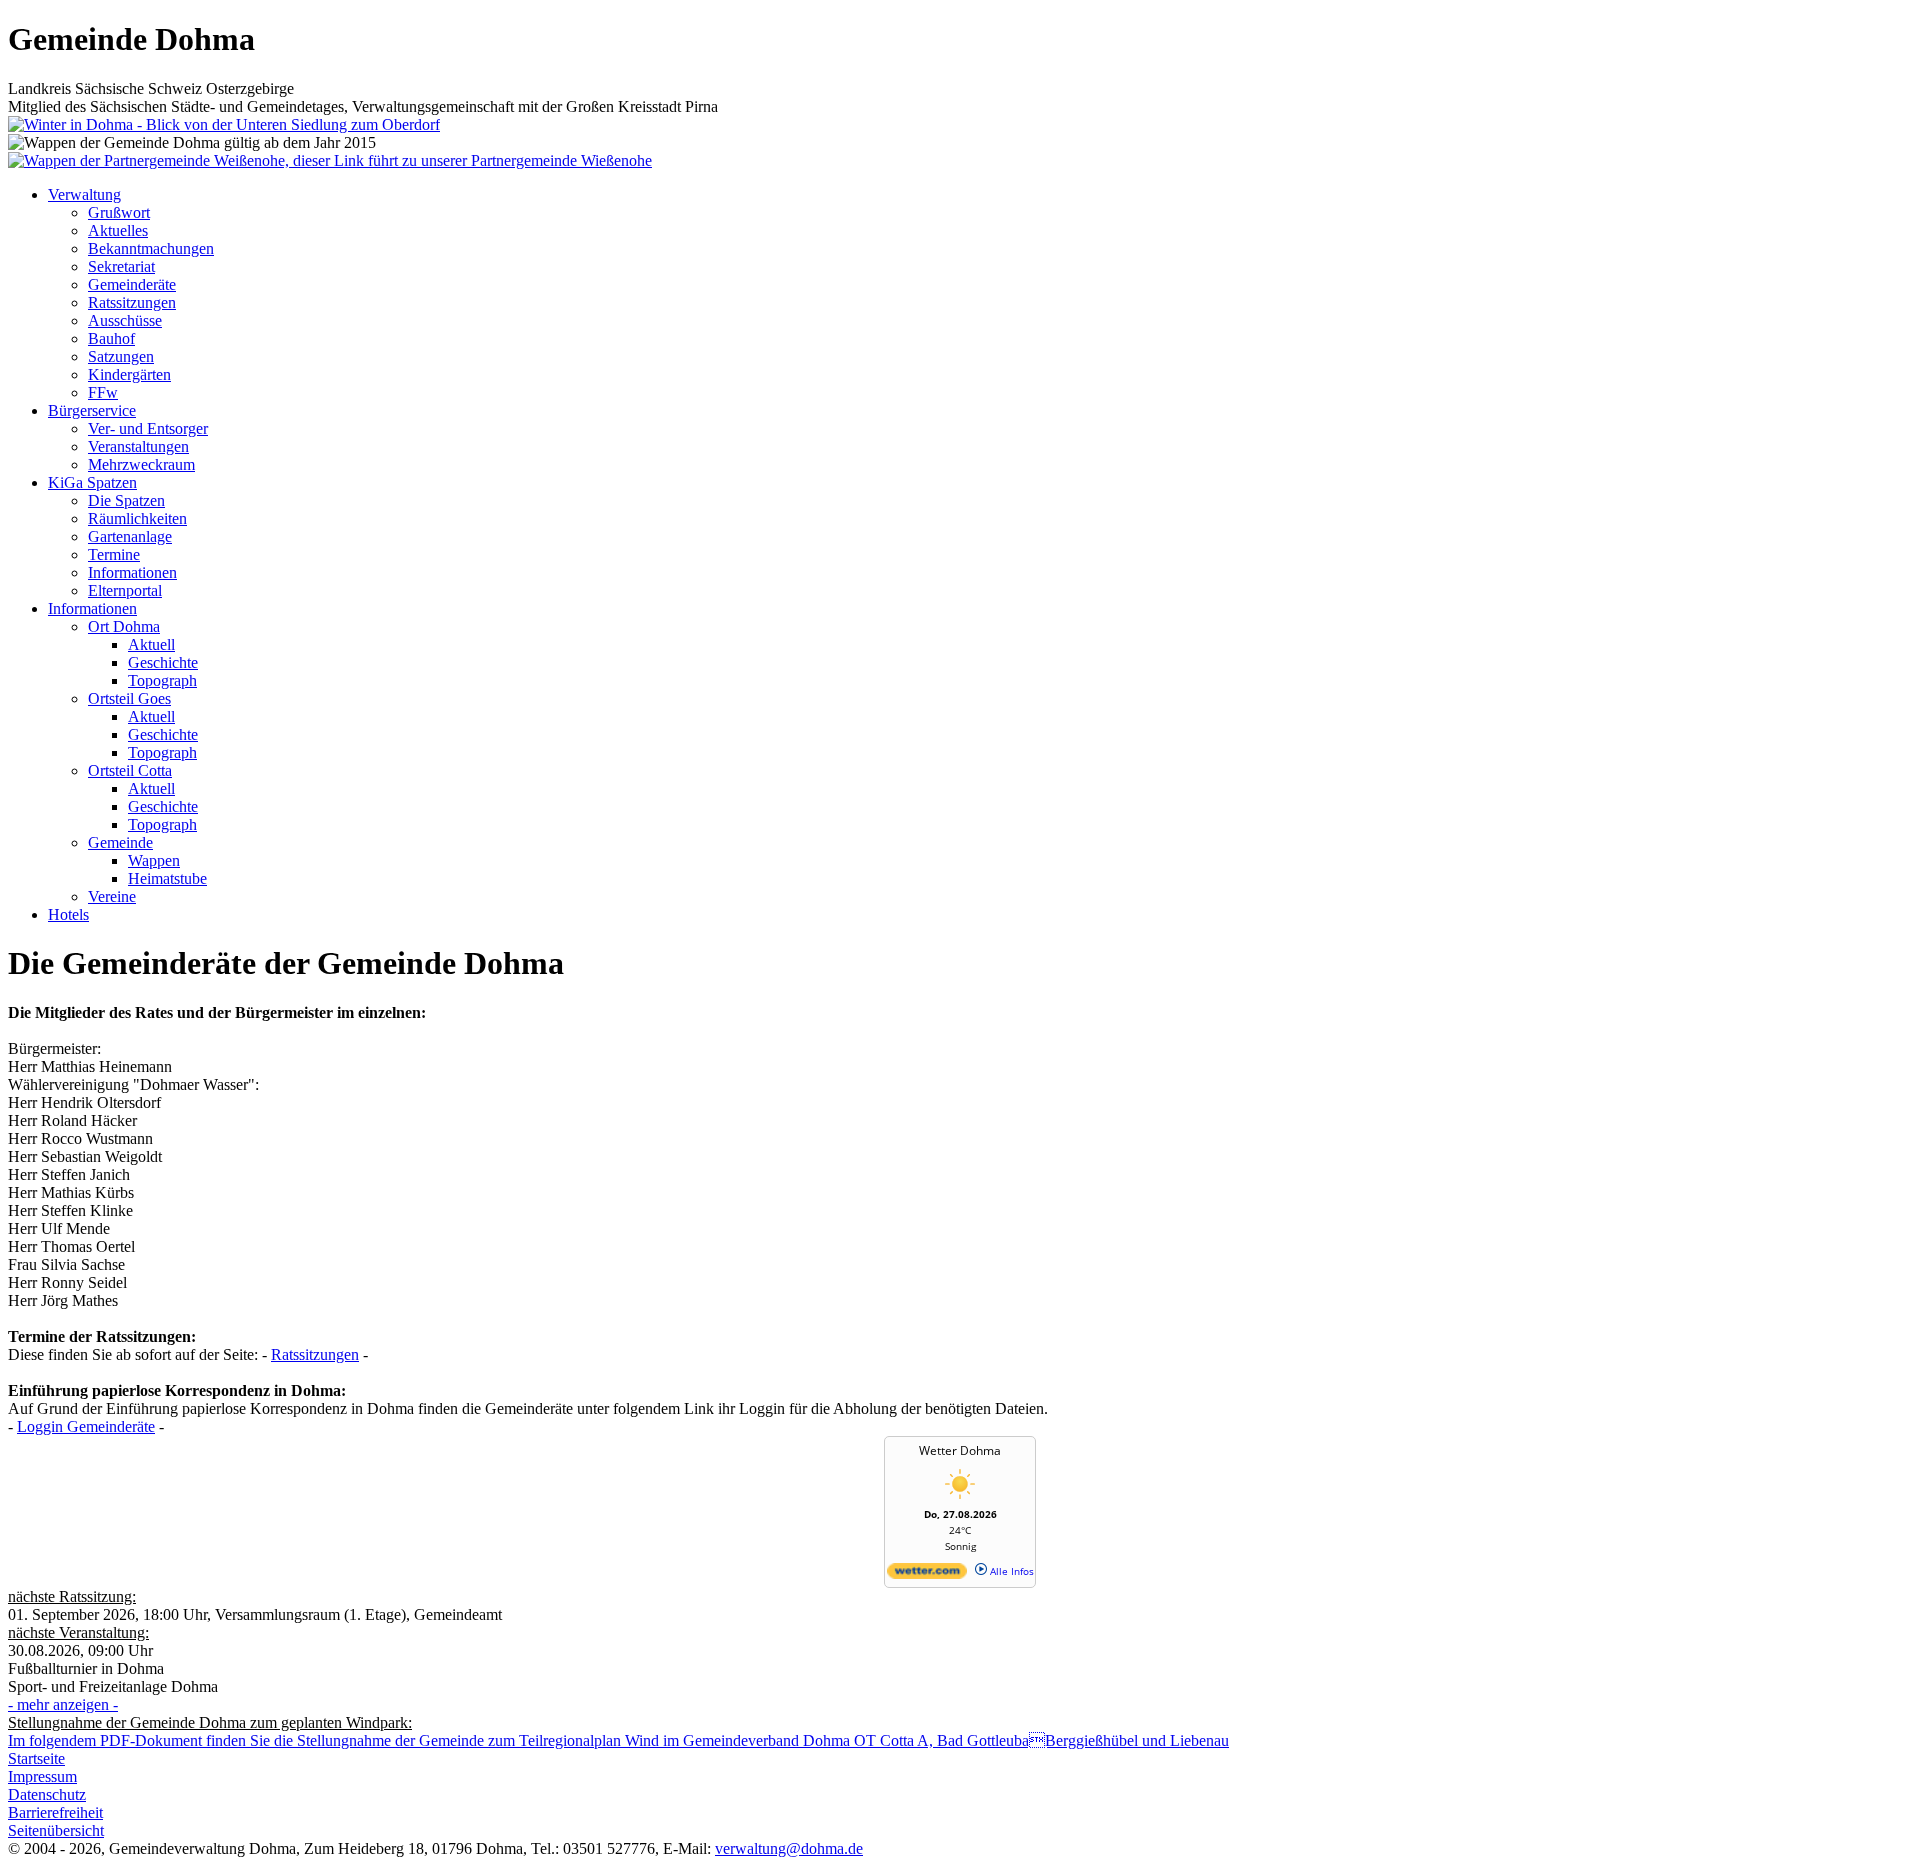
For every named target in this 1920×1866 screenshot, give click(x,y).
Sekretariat (121, 266)
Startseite (36, 1758)
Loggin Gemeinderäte (86, 1426)
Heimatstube (167, 878)
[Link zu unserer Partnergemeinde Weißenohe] (330, 160)
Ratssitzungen (132, 302)
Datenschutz (47, 1794)
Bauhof (111, 338)
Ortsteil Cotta (130, 770)
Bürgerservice (92, 410)
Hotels (68, 914)
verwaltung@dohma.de (789, 1848)
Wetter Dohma (960, 1450)
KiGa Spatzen (92, 482)
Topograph (162, 680)
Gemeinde (120, 842)
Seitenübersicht (56, 1830)
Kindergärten (129, 374)
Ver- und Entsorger (148, 428)
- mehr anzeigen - (63, 1704)
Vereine (112, 896)
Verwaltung (84, 194)
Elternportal (125, 590)
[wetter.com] (927, 1575)
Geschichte (163, 662)
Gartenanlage (130, 536)
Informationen (132, 572)
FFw (103, 392)
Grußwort (119, 212)
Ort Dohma (124, 626)
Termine (114, 554)
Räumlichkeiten (137, 518)
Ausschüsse (125, 320)
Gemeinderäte (132, 284)
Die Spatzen (126, 500)
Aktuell (151, 644)
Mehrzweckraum (141, 464)
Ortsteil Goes (129, 698)
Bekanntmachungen (151, 248)
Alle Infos (1010, 1571)
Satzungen (121, 356)
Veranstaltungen (138, 446)
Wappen (154, 860)
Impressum (42, 1776)
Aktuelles (118, 230)
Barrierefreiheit (55, 1812)
